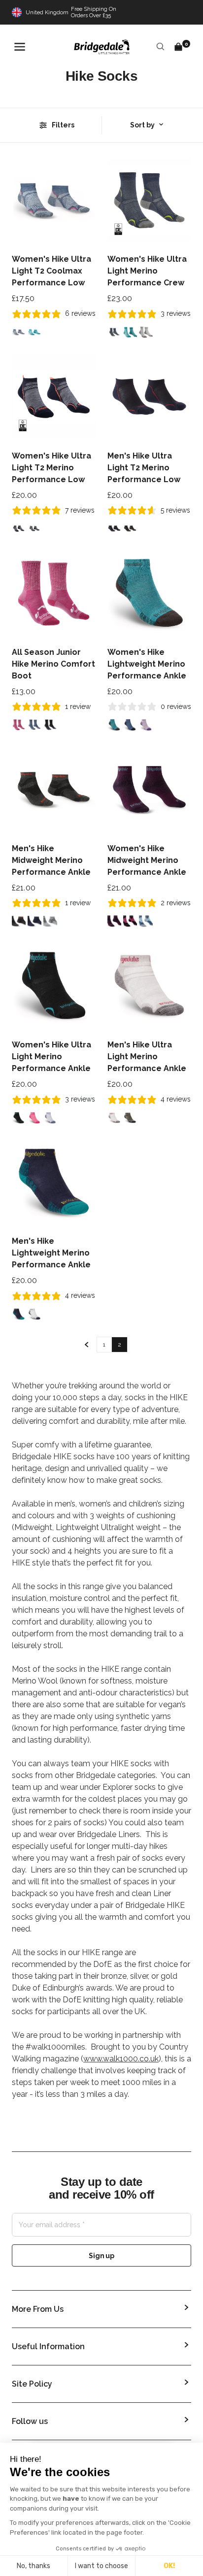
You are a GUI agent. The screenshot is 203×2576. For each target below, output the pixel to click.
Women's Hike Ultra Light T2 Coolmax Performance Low (51, 271)
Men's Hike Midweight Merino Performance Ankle (51, 860)
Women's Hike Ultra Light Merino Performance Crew (147, 271)
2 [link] (119, 1345)
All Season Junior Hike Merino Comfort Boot (53, 664)
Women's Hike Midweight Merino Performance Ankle (147, 860)
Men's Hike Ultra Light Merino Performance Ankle (147, 1057)
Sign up (101, 2256)
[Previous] (86, 1345)
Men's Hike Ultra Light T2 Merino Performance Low (144, 468)
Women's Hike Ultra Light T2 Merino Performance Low (51, 468)
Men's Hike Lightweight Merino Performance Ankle (51, 1253)
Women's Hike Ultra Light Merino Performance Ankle (51, 1057)
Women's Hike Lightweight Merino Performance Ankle (147, 664)
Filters (63, 125)
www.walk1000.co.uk (121, 2059)
